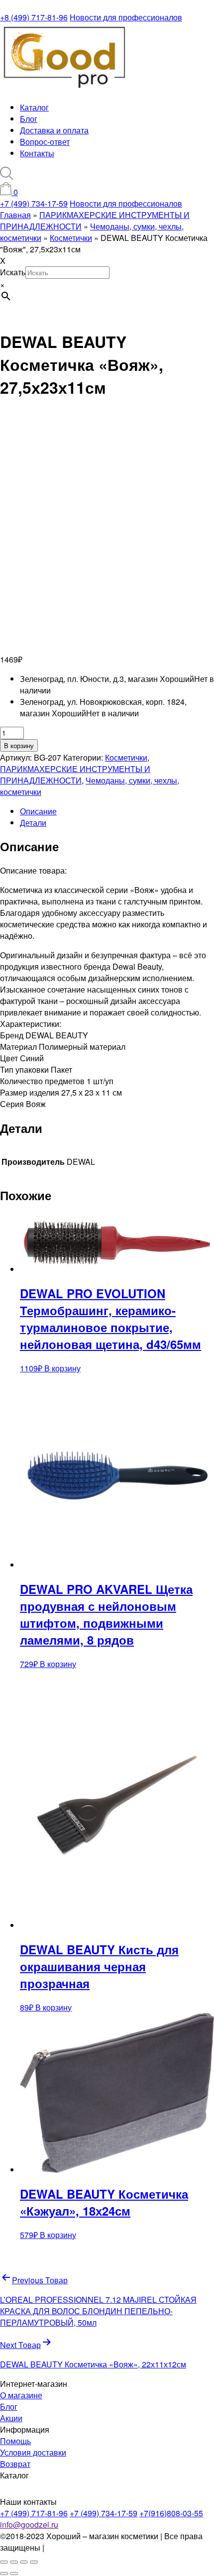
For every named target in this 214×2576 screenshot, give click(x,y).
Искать (13, 272)
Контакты (37, 153)
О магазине (21, 2395)
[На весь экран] (14, 2562)
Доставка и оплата (54, 130)
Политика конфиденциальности (105, 2547)
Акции (11, 2418)
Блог (29, 119)
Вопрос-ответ (45, 142)
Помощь (15, 2441)
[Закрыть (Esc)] (34, 2562)
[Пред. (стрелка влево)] (4, 2574)
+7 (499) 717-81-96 (34, 2513)
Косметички (126, 757)
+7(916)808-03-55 (171, 2513)
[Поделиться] (24, 2562)
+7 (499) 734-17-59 (34, 203)
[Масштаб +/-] (4, 2562)
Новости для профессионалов (126, 17)
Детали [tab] (33, 823)
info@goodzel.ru (29, 2524)
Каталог (34, 107)
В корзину (19, 745)
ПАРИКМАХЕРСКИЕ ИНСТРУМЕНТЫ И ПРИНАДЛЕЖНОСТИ (75, 775)
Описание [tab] (38, 811)
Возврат (15, 2464)
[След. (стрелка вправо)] (14, 2574)
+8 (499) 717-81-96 (34, 17)
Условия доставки (33, 2452)
